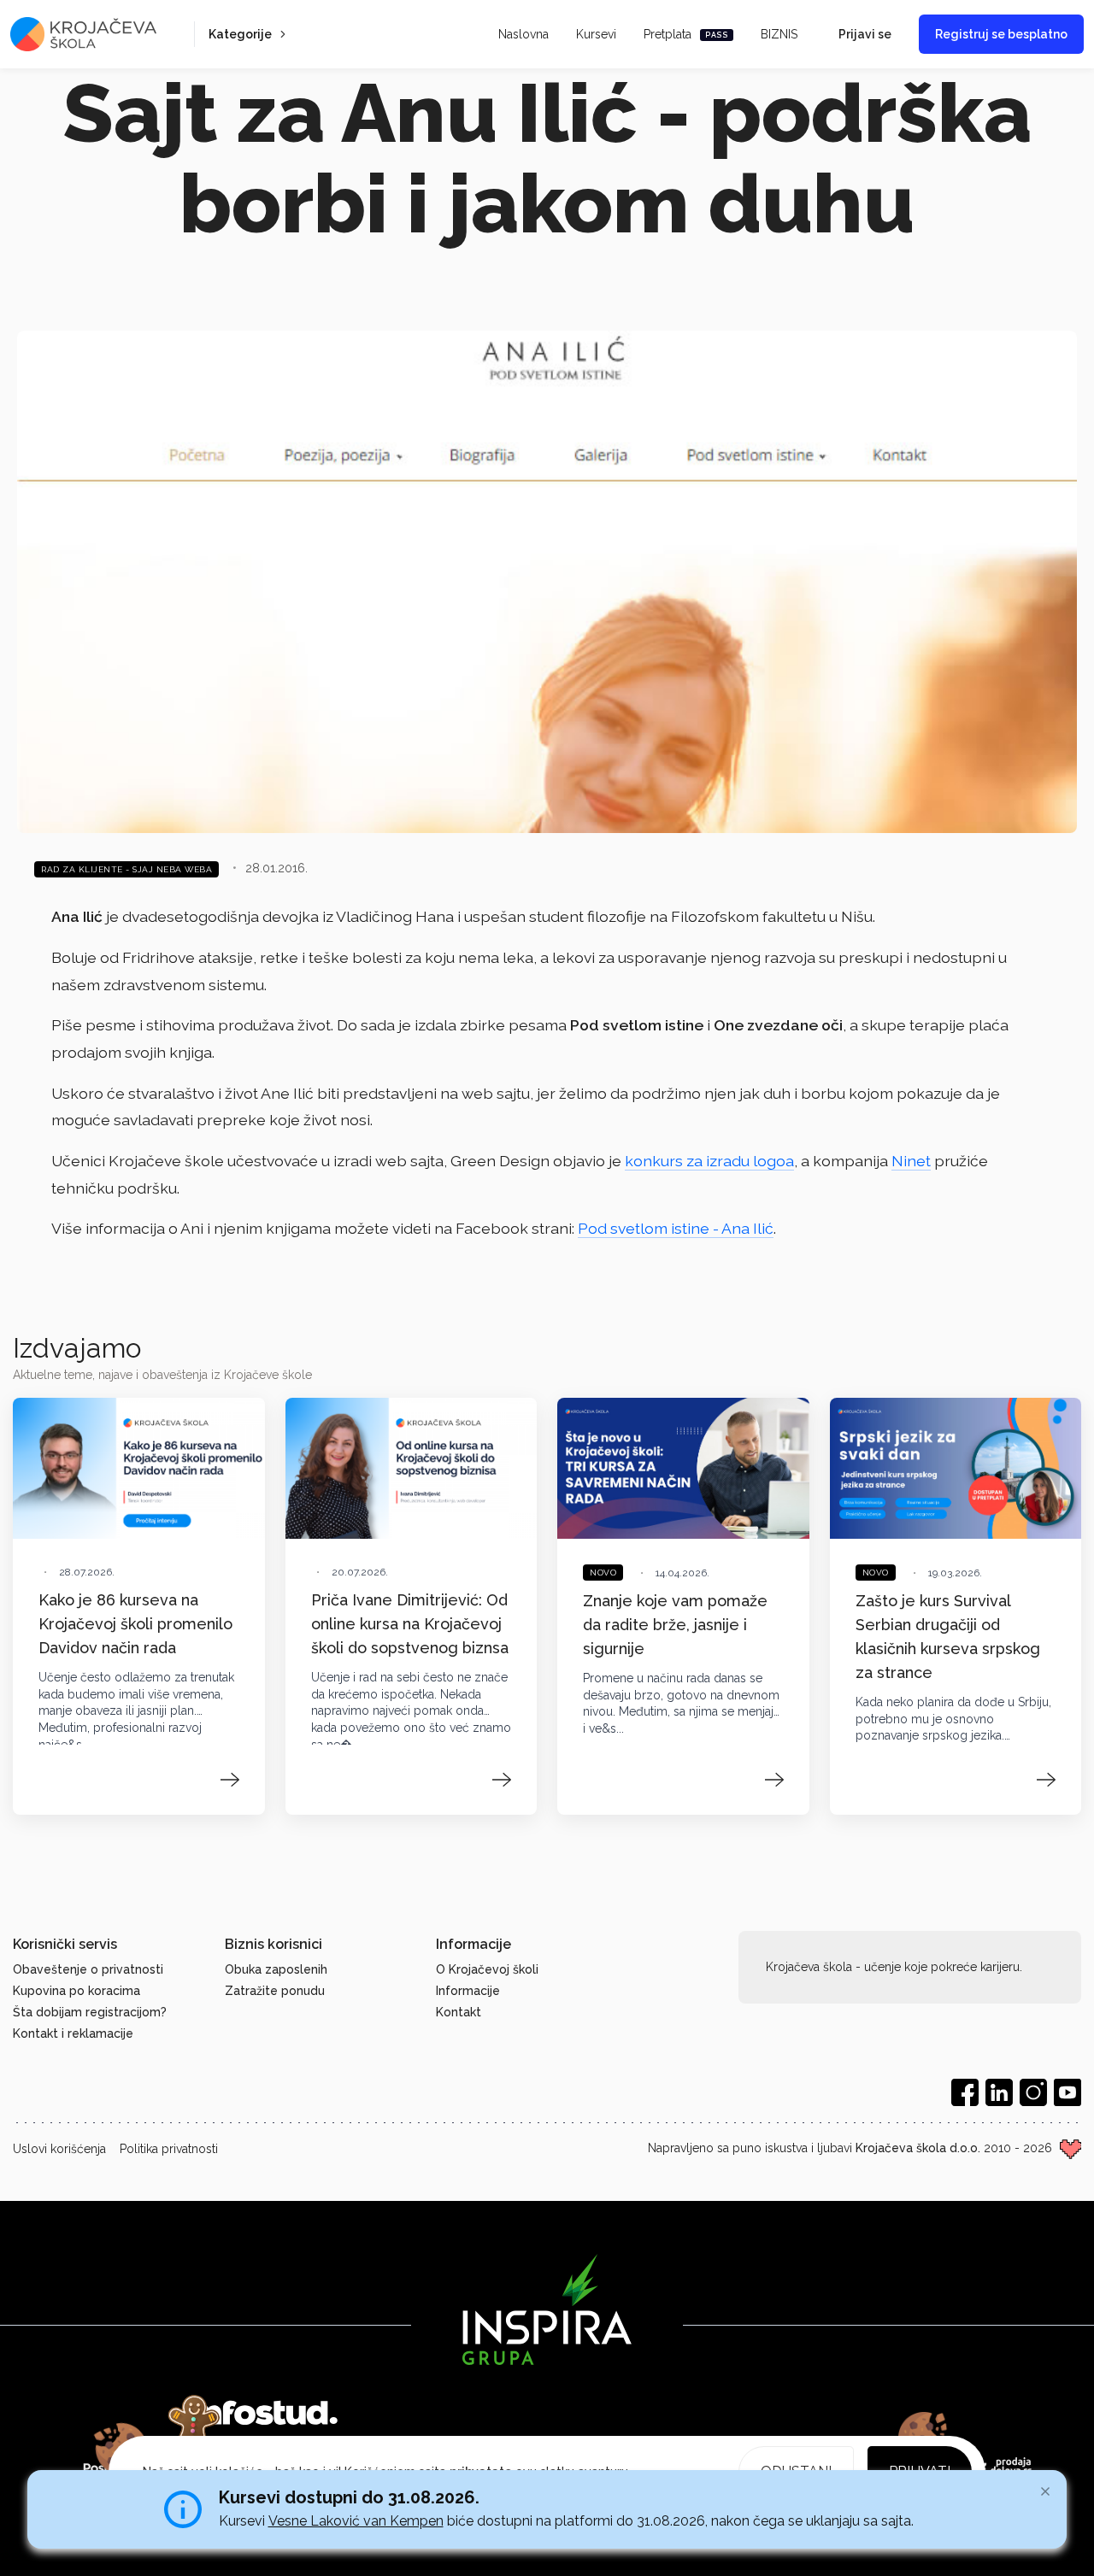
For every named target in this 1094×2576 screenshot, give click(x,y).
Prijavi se (865, 34)
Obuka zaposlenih (276, 1969)
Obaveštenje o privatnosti (88, 1969)
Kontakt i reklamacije (73, 2033)
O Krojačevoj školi (487, 1969)
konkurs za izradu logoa (709, 1161)
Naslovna (523, 34)
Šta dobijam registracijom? (90, 2012)
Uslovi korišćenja (59, 2149)
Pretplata (686, 34)
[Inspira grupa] (547, 2309)
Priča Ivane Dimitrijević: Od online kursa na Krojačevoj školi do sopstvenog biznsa (410, 1624)
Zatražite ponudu (275, 1991)
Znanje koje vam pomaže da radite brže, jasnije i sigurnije (675, 1625)
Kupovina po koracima (76, 1991)
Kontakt (459, 2012)
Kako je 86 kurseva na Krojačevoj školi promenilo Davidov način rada (135, 1624)
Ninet (911, 1161)
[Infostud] (265, 2413)
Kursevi (596, 34)
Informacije (468, 1991)
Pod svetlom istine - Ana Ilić (676, 1228)
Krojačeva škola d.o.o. (918, 2148)
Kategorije (240, 34)
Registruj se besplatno (1001, 34)
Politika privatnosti (169, 2149)
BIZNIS (779, 34)
